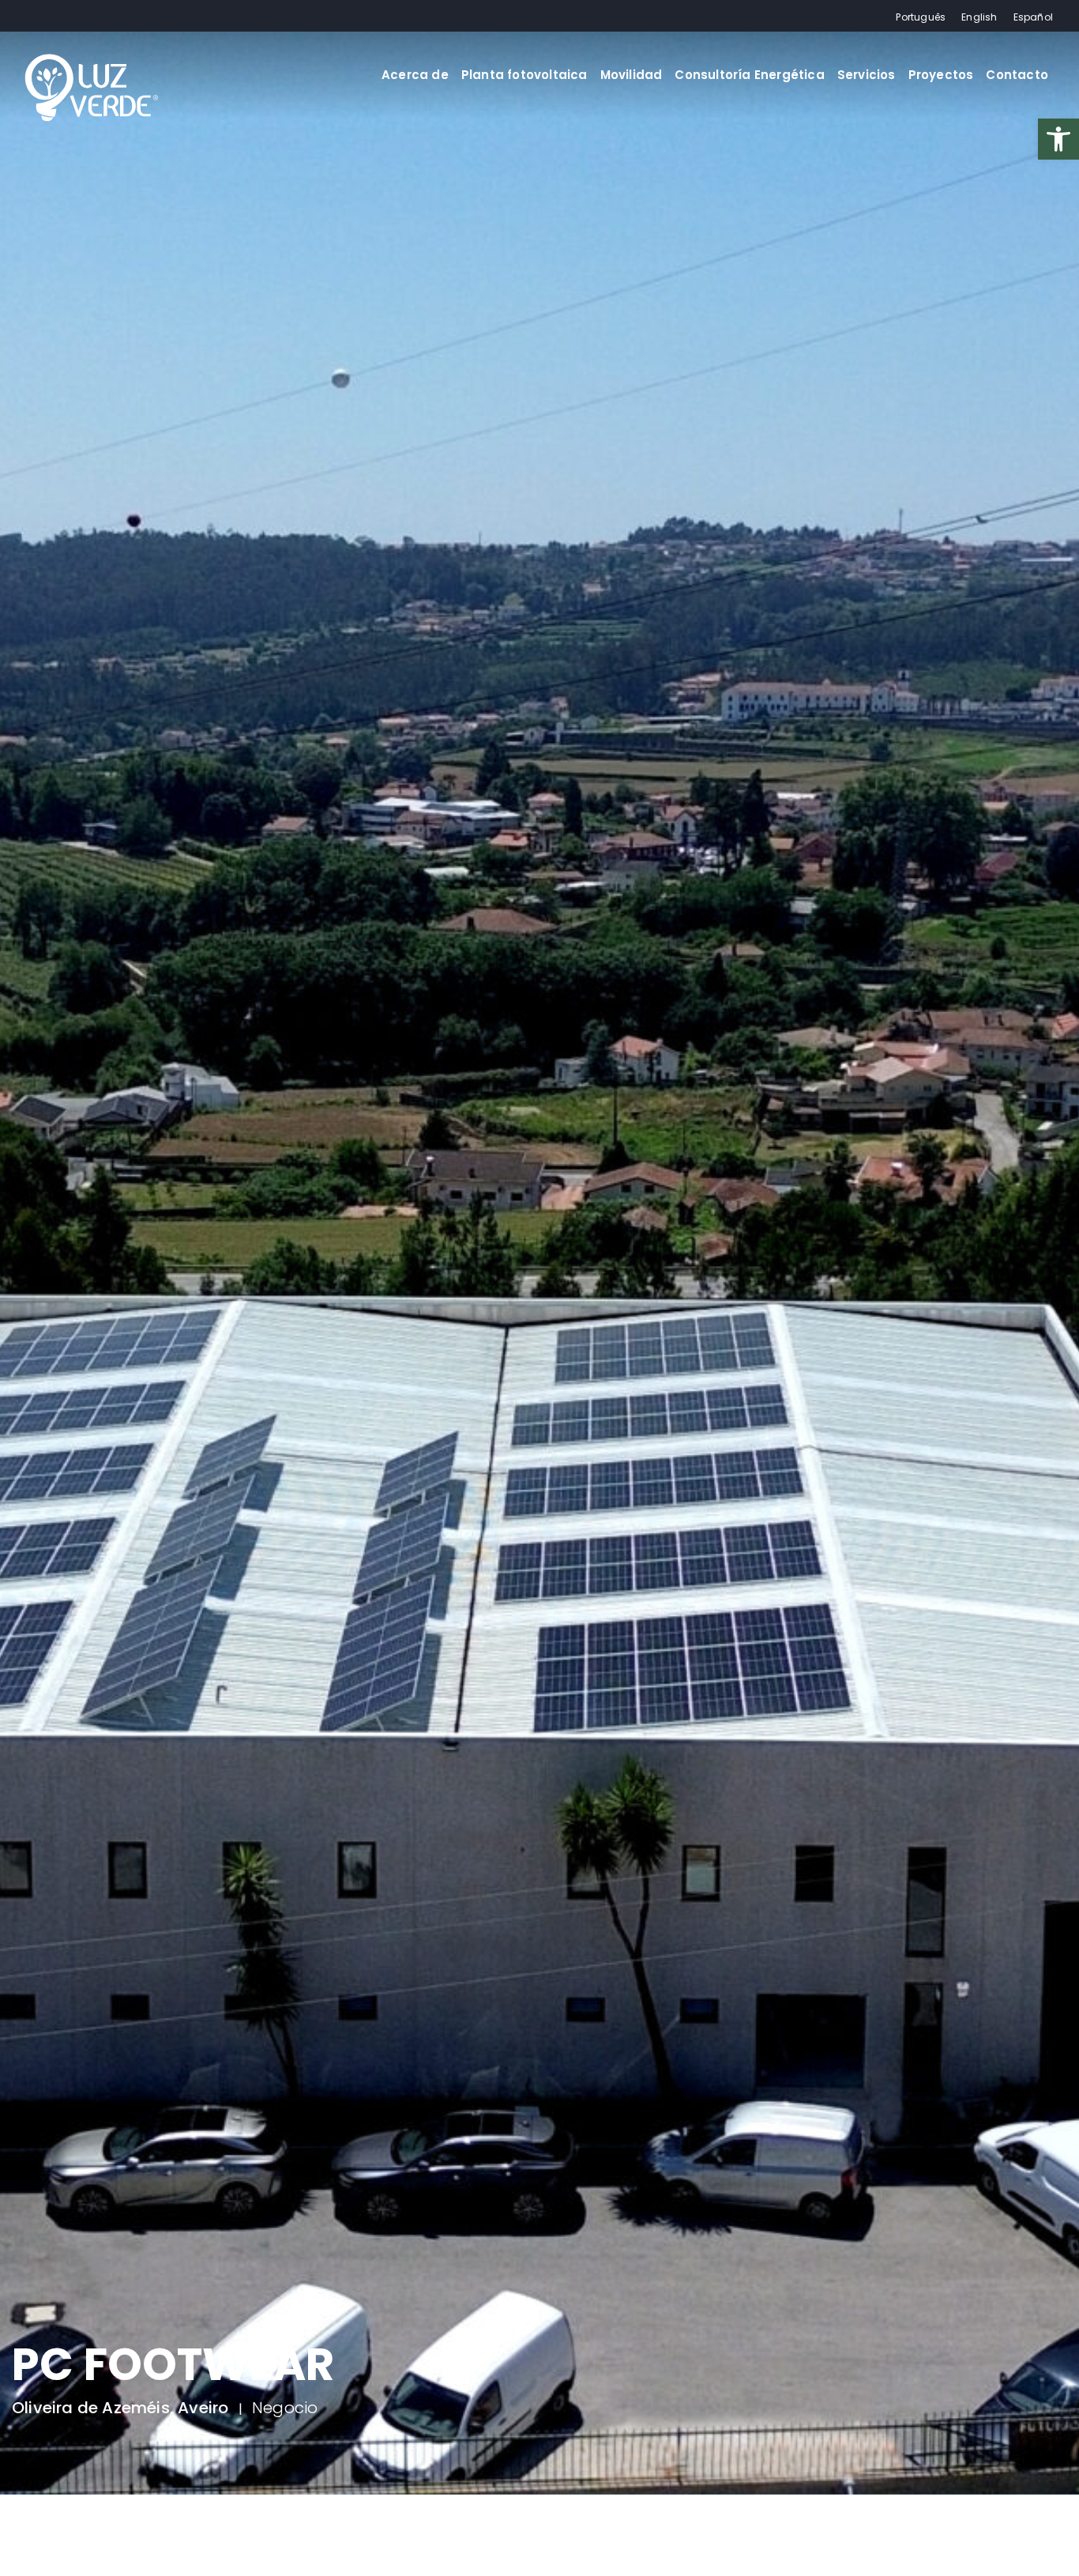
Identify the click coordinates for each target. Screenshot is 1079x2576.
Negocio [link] (285, 2417)
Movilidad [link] (632, 75)
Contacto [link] (1017, 75)
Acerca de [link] (415, 75)
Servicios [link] (867, 75)
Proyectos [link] (941, 75)
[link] (1058, 139)
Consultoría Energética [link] (749, 75)
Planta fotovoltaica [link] (524, 75)
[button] (32, 2544)
